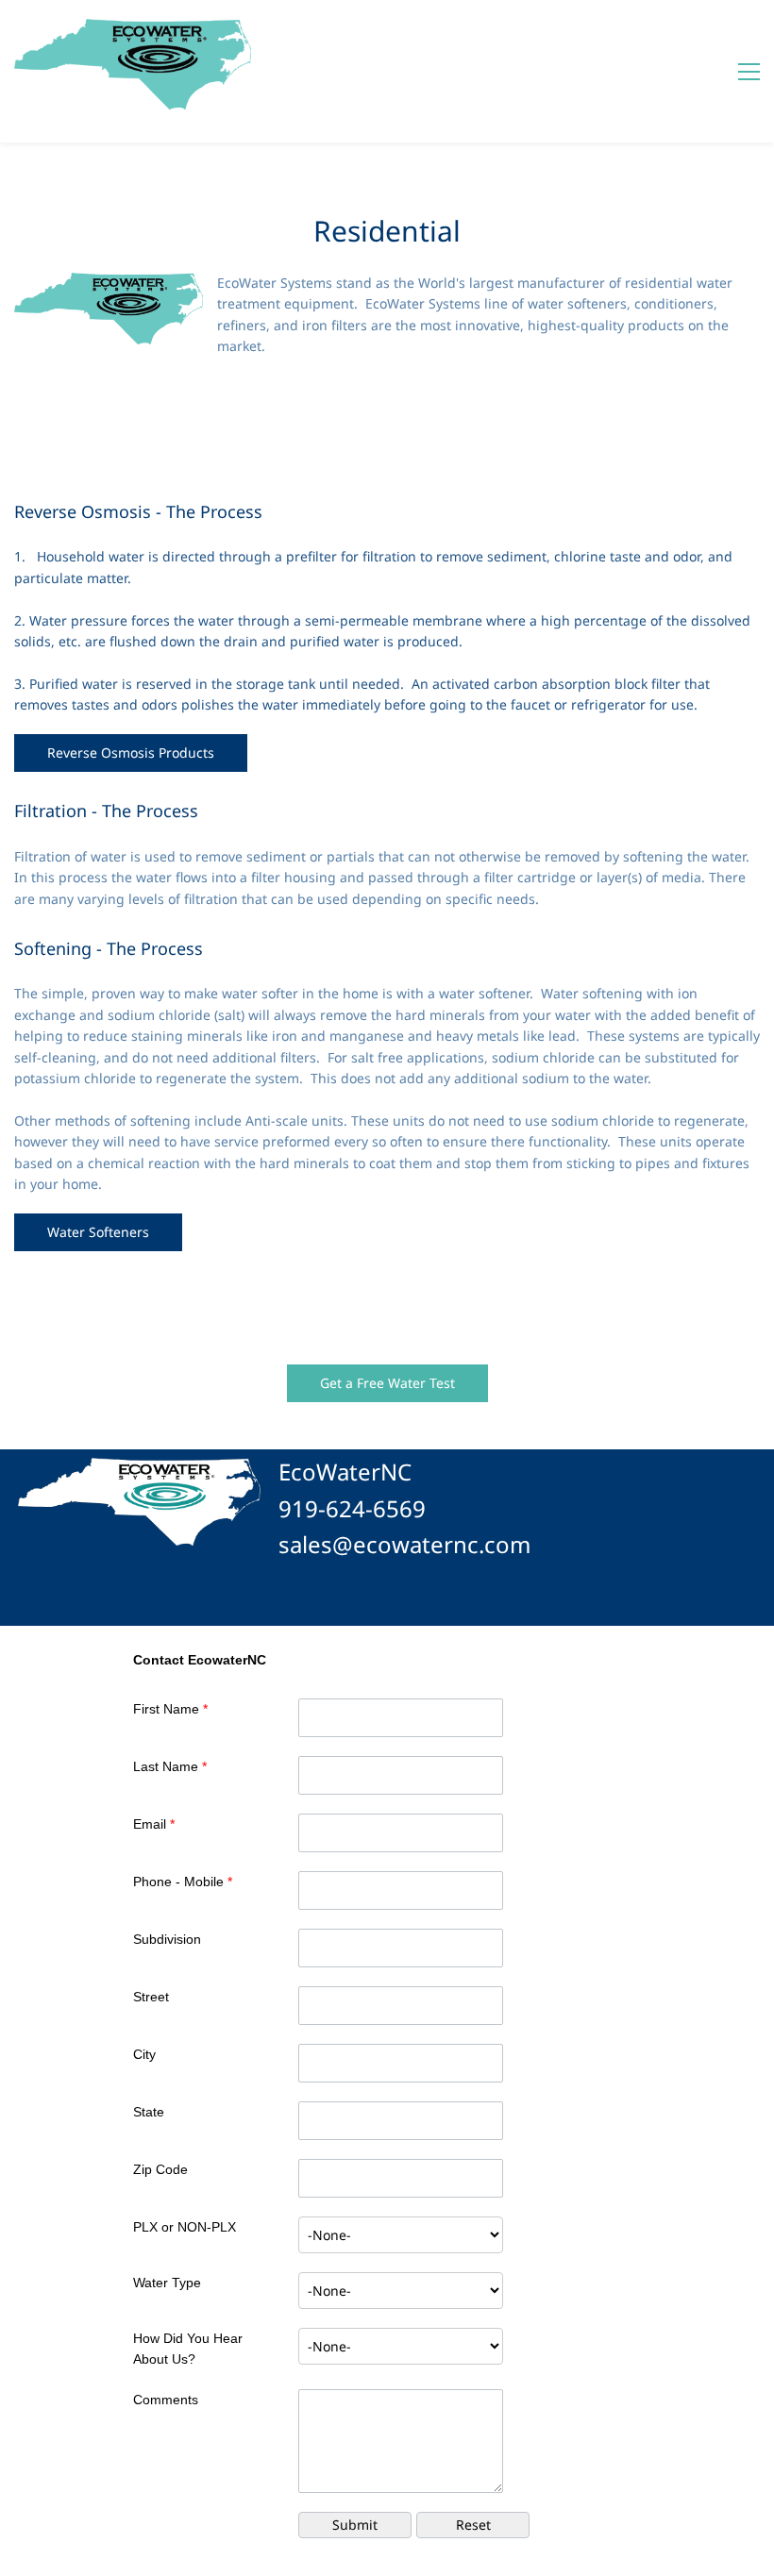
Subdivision (167, 1939)
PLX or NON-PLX (185, 2227)
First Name (170, 1709)
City (144, 2054)
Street (151, 1997)
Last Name (170, 1766)
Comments (166, 2400)
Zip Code (160, 2169)
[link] (109, 283)
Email (154, 1824)
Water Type (167, 2283)
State (149, 2112)
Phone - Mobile (183, 1882)
